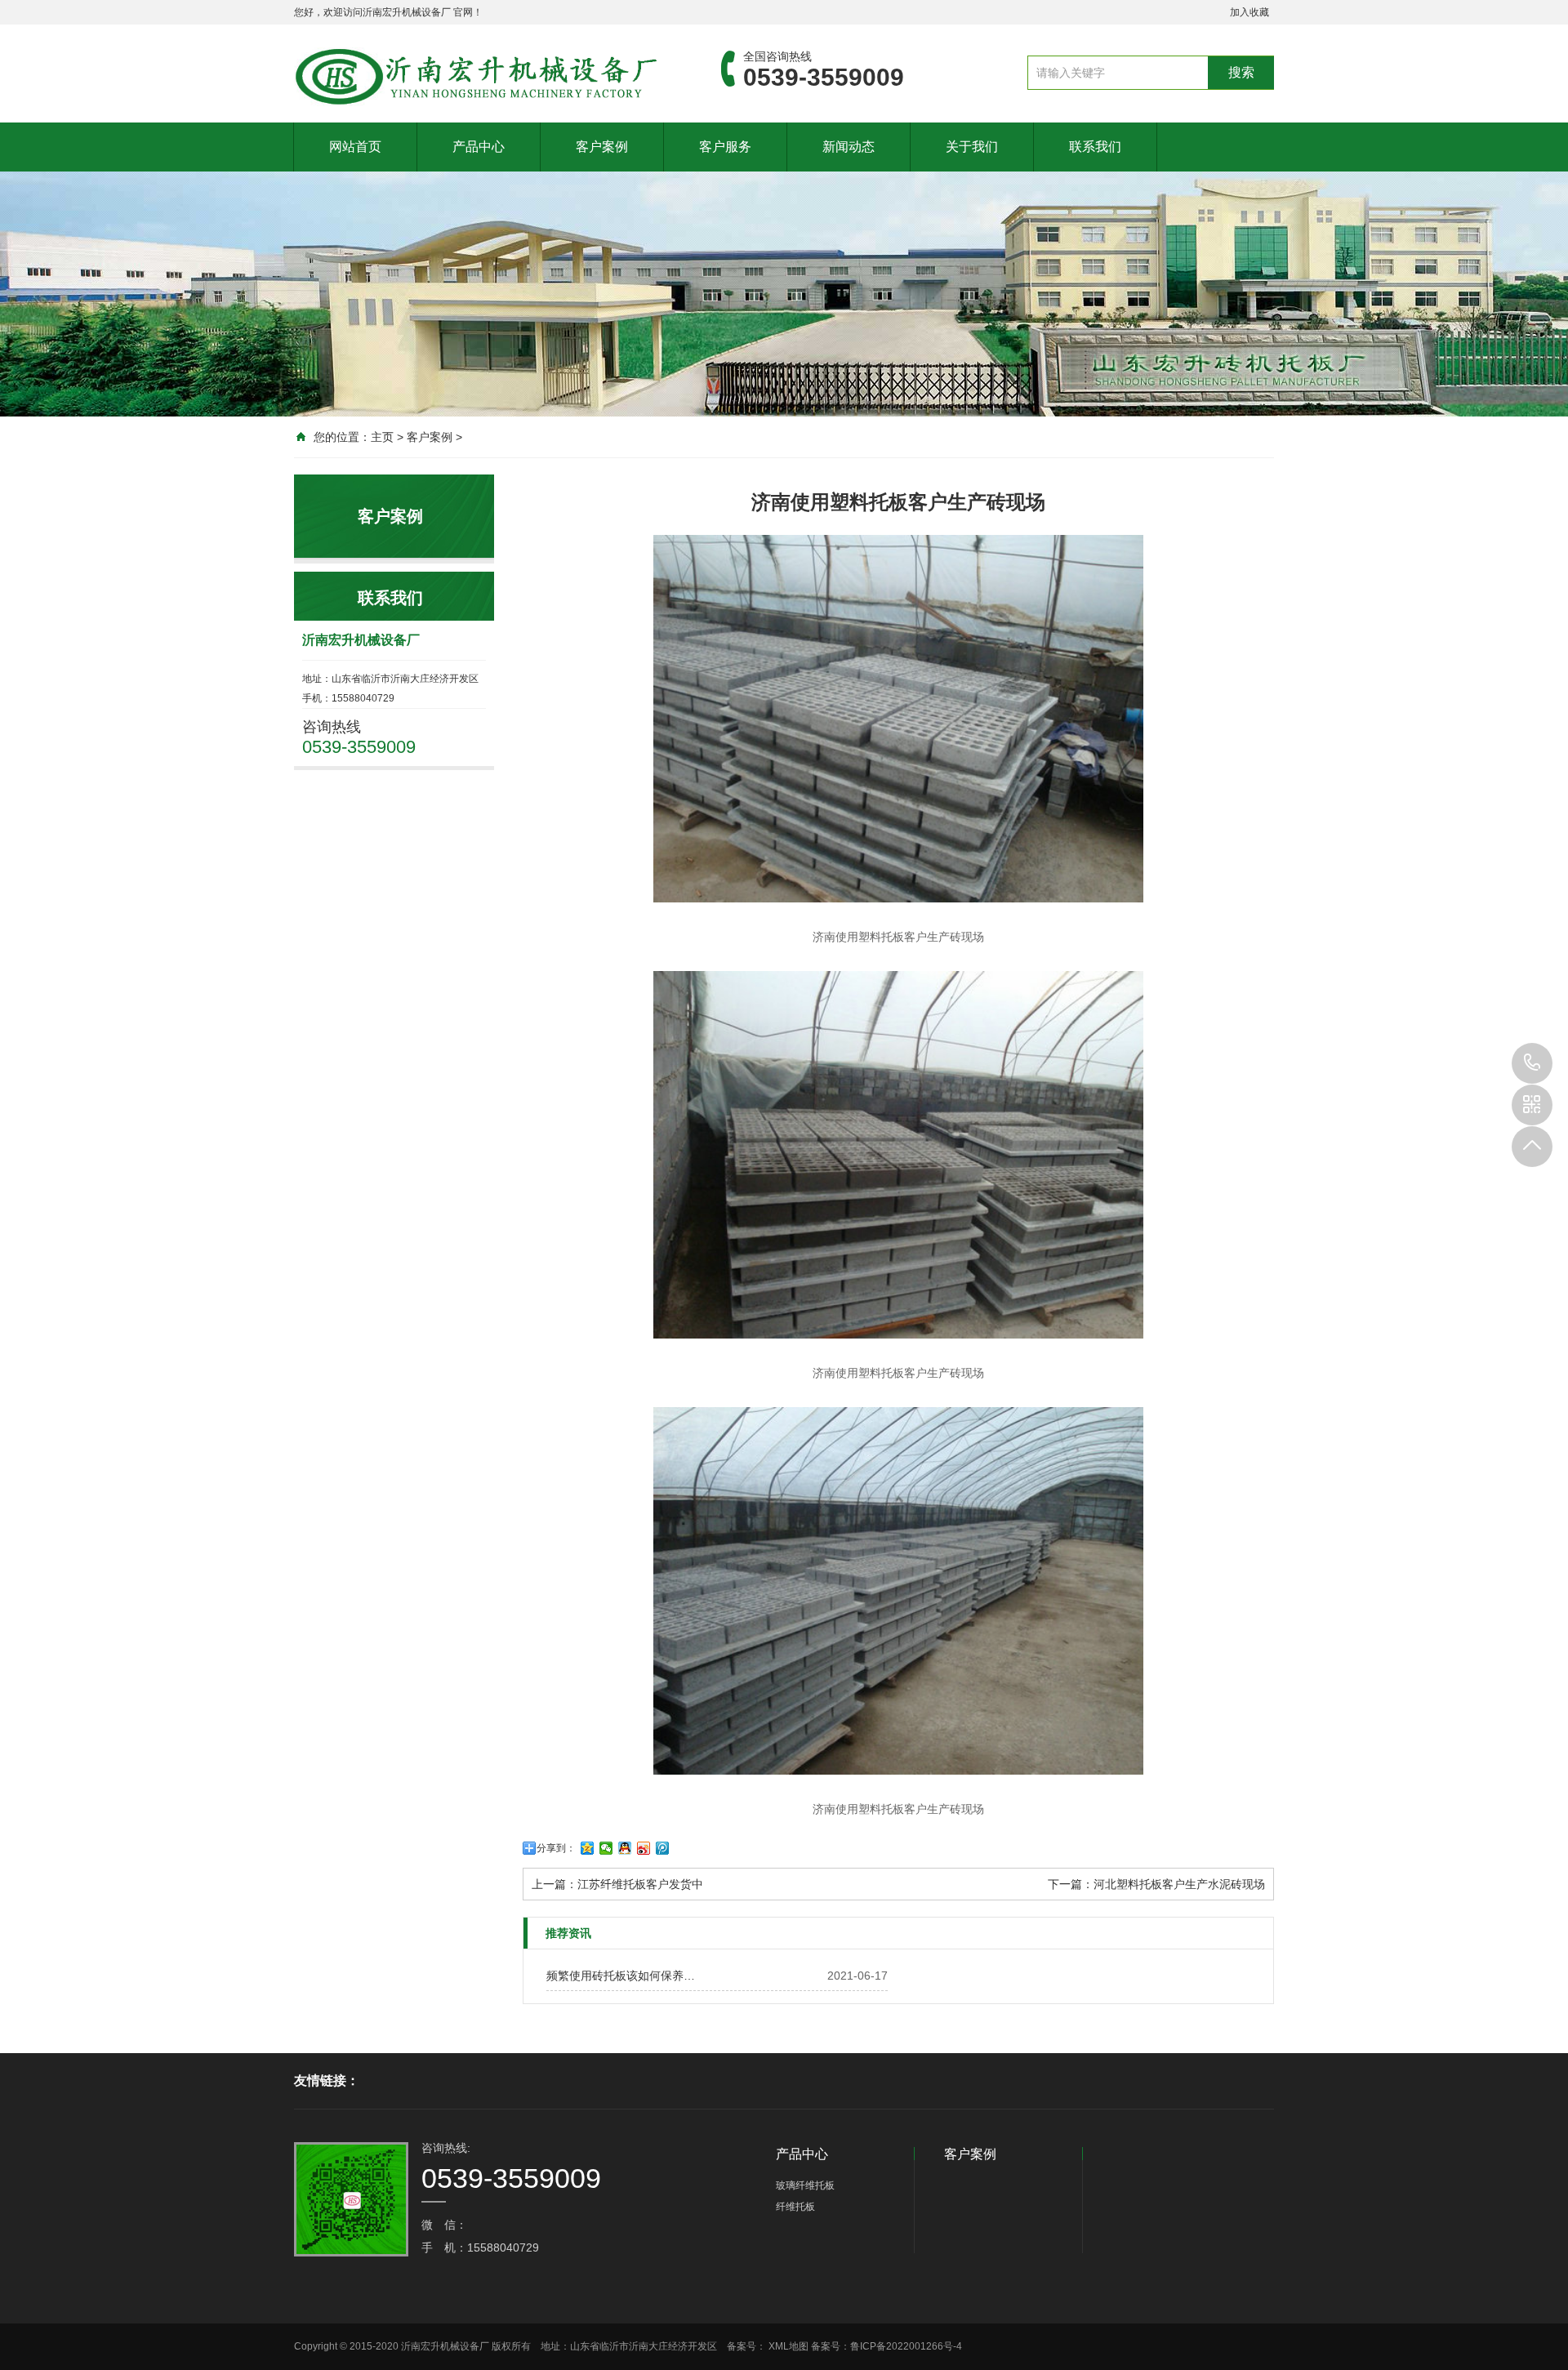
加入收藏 (1249, 12)
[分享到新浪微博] (644, 1848)
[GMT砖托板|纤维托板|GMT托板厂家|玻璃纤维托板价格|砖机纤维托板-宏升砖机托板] (483, 77)
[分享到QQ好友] (625, 1848)
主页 (382, 437)
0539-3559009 (1532, 1063)
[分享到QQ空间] (588, 1848)
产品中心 (479, 147)
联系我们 (1095, 147)
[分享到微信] (606, 1848)
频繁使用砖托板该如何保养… (621, 1976)
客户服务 (725, 147)
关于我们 (972, 147)
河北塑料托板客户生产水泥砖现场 (1179, 1884)
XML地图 (788, 2346)
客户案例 (602, 147)
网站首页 (355, 147)
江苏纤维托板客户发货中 (640, 1884)
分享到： (556, 1848)
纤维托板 (795, 2207)
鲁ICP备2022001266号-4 (906, 2346)
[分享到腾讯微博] (663, 1848)
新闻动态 (849, 147)
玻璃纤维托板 (805, 2185)
